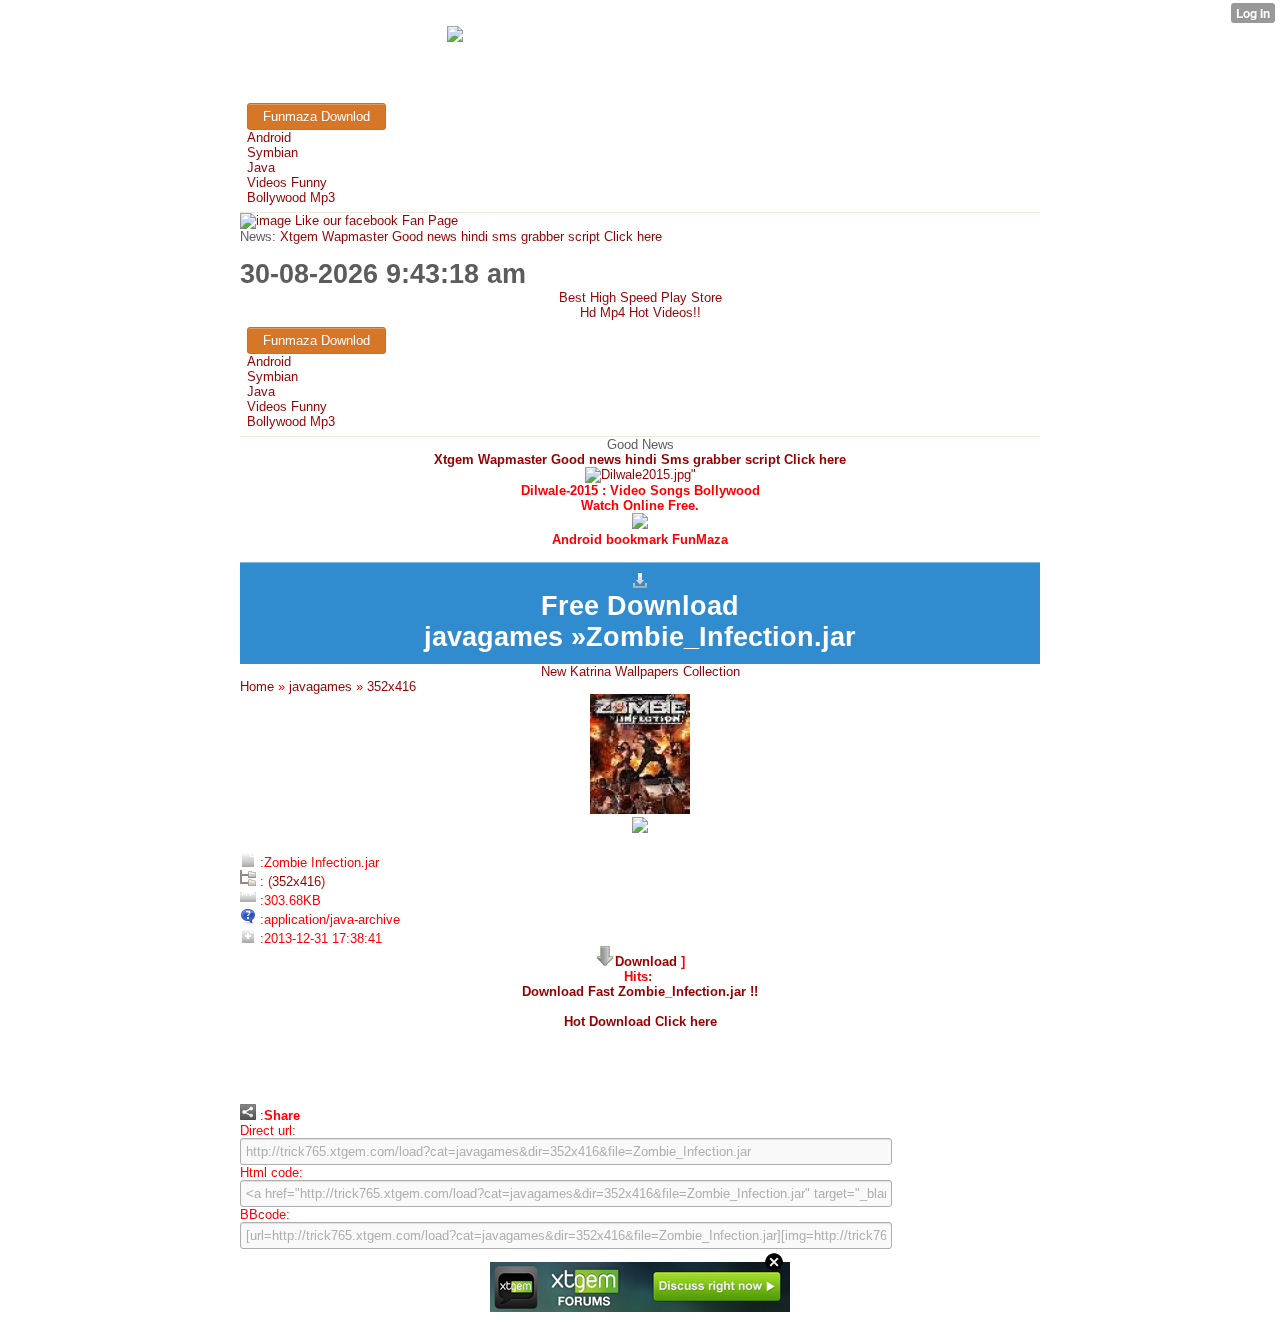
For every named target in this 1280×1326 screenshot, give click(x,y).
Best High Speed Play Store (640, 297)
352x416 (391, 686)
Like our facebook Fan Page (374, 220)
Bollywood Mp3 (291, 197)
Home (257, 686)
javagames (320, 686)
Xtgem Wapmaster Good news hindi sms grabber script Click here (469, 236)
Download (646, 961)
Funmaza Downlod (316, 116)
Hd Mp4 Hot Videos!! (640, 312)
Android (269, 137)
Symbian (272, 152)
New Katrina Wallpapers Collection (640, 671)
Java (261, 167)
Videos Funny (287, 182)
